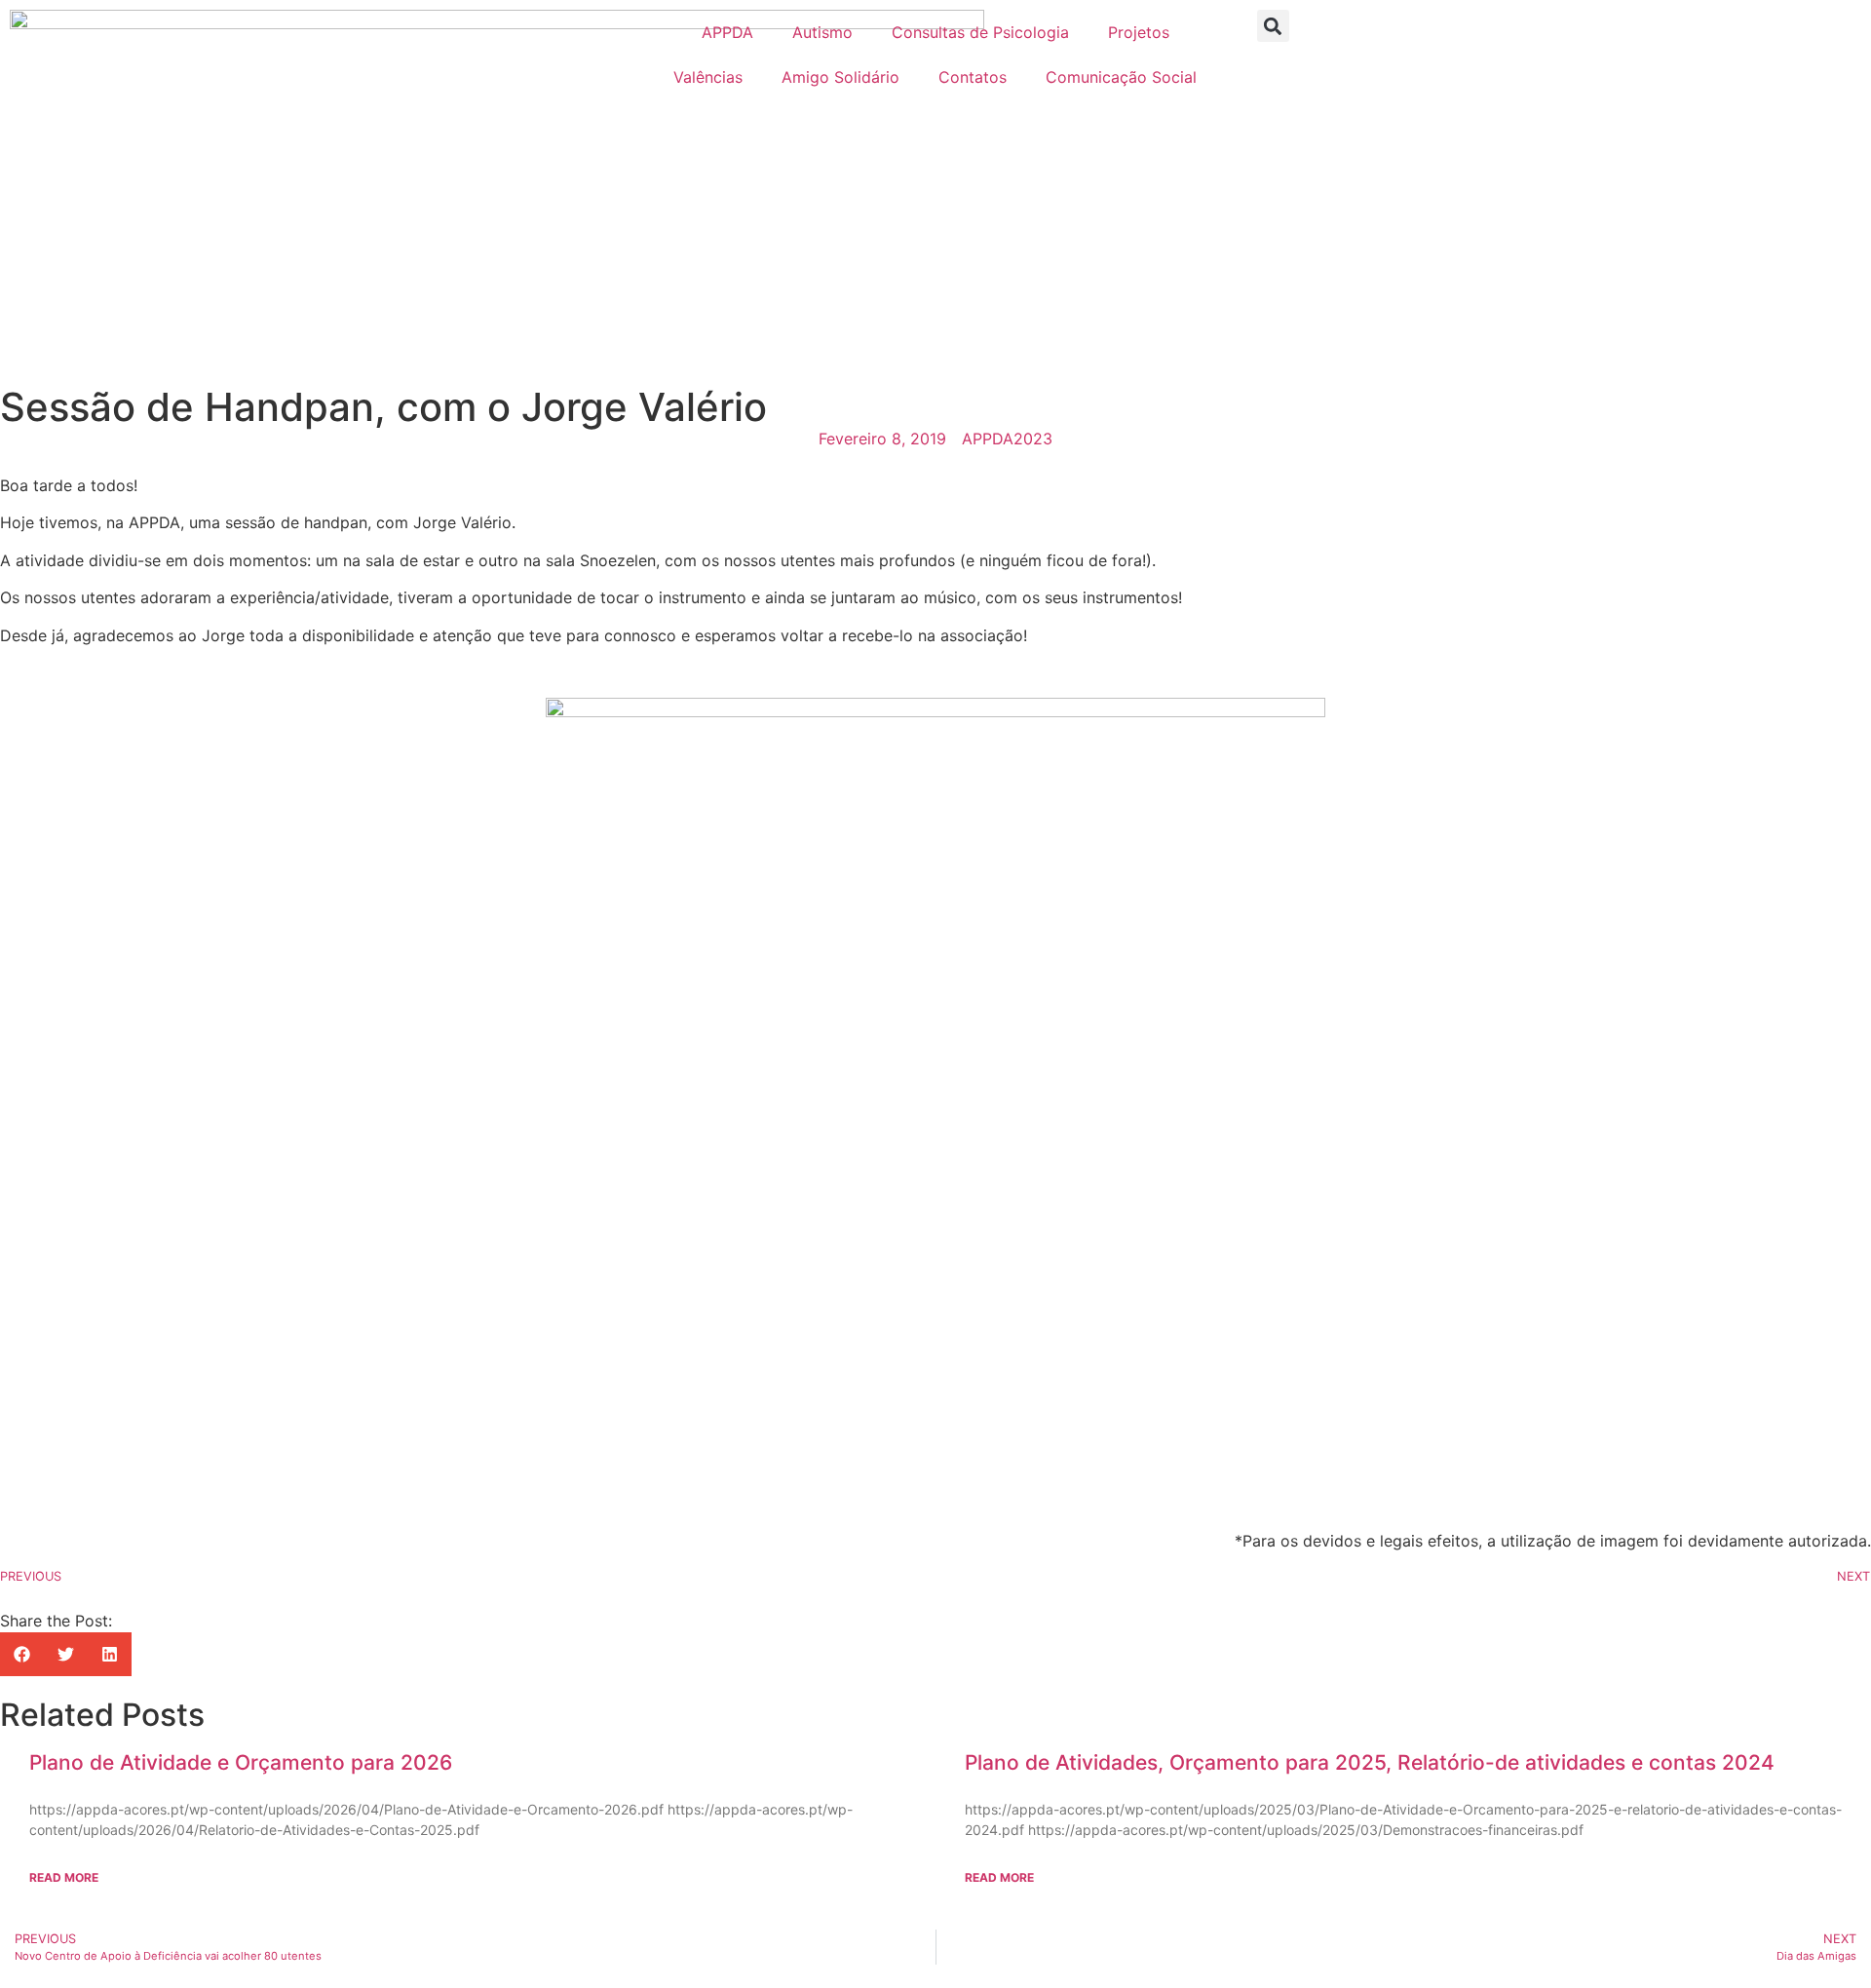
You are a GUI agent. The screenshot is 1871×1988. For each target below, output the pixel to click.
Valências (708, 77)
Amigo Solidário (840, 77)
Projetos (1139, 32)
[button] (1273, 26)
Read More (64, 1877)
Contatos (973, 77)
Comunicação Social (1121, 77)
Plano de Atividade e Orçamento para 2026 (241, 1762)
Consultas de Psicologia (980, 32)
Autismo (822, 32)
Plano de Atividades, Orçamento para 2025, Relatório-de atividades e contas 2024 (1370, 1762)
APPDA (727, 32)
